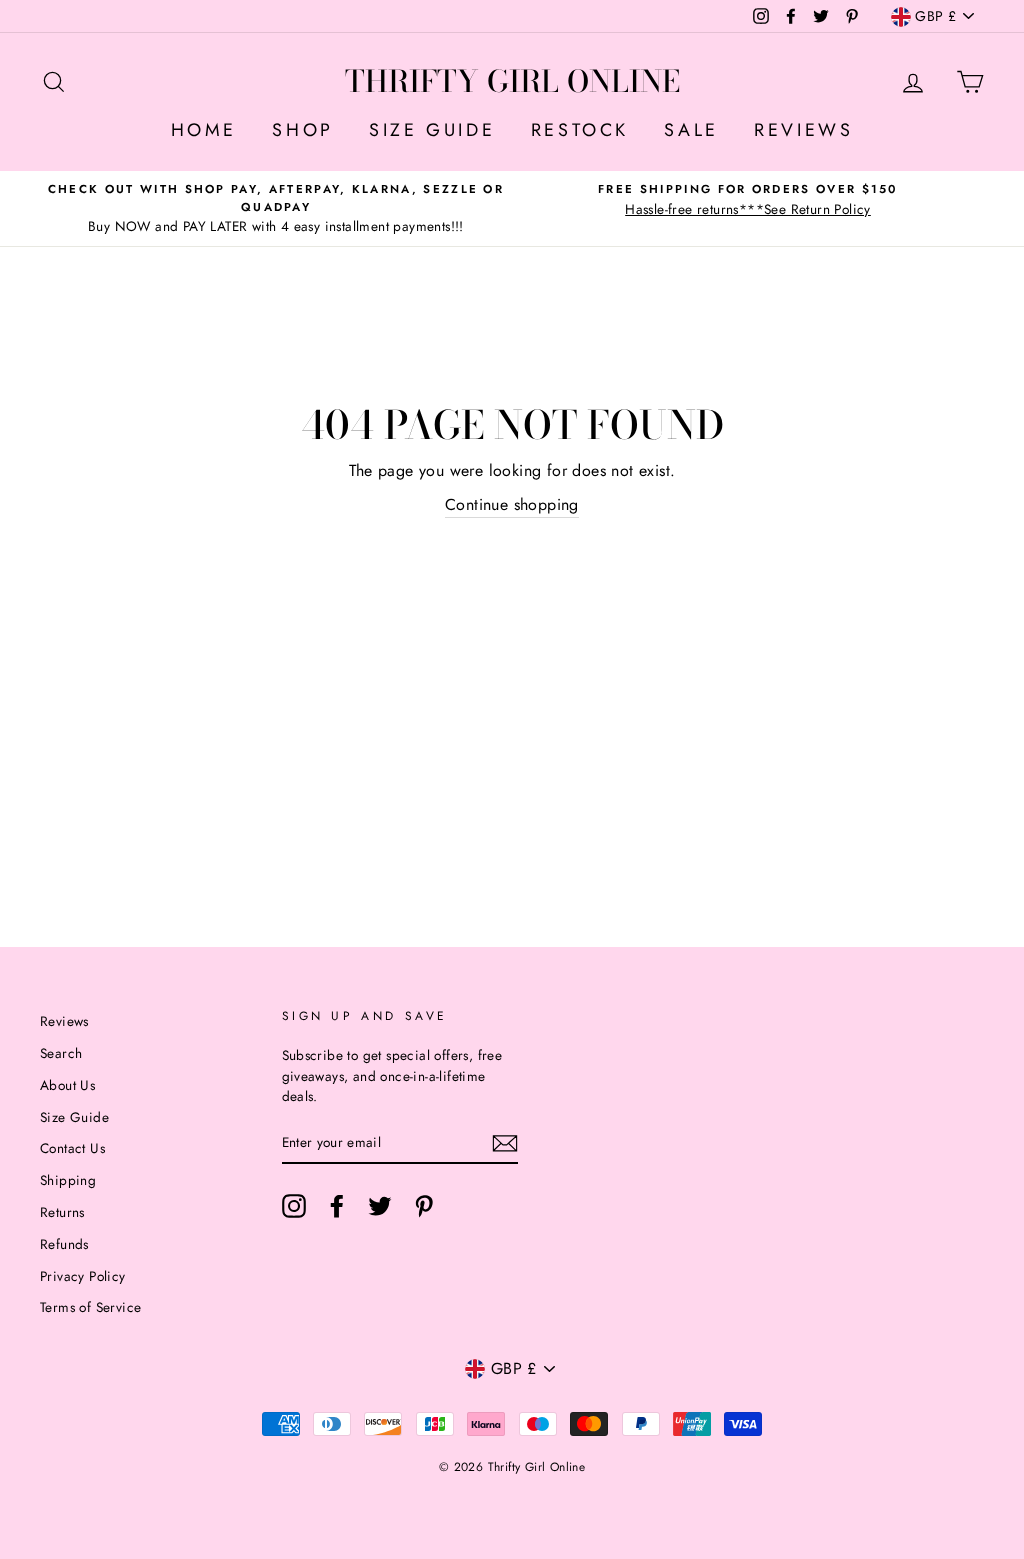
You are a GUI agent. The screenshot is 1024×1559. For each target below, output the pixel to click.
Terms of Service (90, 1307)
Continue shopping (512, 504)
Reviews (64, 1021)
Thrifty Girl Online (512, 81)
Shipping (68, 1180)
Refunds (64, 1244)
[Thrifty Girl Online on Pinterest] (424, 1206)
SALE (691, 130)
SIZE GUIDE (432, 130)
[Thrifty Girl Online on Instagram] (294, 1206)
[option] (276, 208)
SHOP (302, 130)
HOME (204, 130)
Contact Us (72, 1148)
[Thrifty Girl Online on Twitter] (380, 1206)
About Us (67, 1085)
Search (61, 1053)
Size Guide (74, 1117)
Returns (62, 1212)
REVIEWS (803, 130)
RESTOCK (580, 130)
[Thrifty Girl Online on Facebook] (337, 1206)
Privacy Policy (83, 1276)
